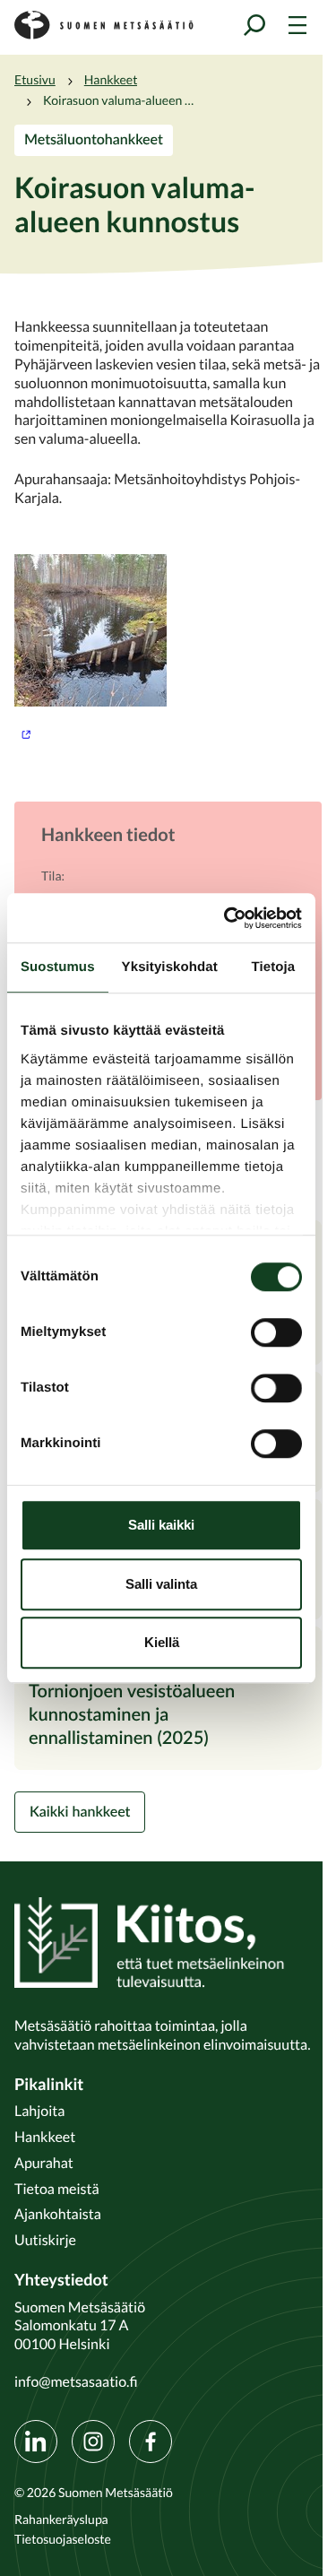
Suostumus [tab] (58, 967)
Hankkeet (111, 80)
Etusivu (35, 80)
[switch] (276, 1332)
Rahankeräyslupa (61, 2520)
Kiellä (162, 1642)
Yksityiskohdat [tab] (170, 967)
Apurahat (44, 2163)
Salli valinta (161, 1584)
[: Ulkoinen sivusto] (168, 648)
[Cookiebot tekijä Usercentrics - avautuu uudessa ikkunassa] (228, 918)
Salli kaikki (161, 1525)
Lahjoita (39, 2111)
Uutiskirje (45, 2240)
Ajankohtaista (58, 2214)
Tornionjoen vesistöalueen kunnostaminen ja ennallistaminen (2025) (132, 1713)
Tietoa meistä (57, 2189)
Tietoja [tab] (274, 967)
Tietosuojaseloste (63, 2539)
